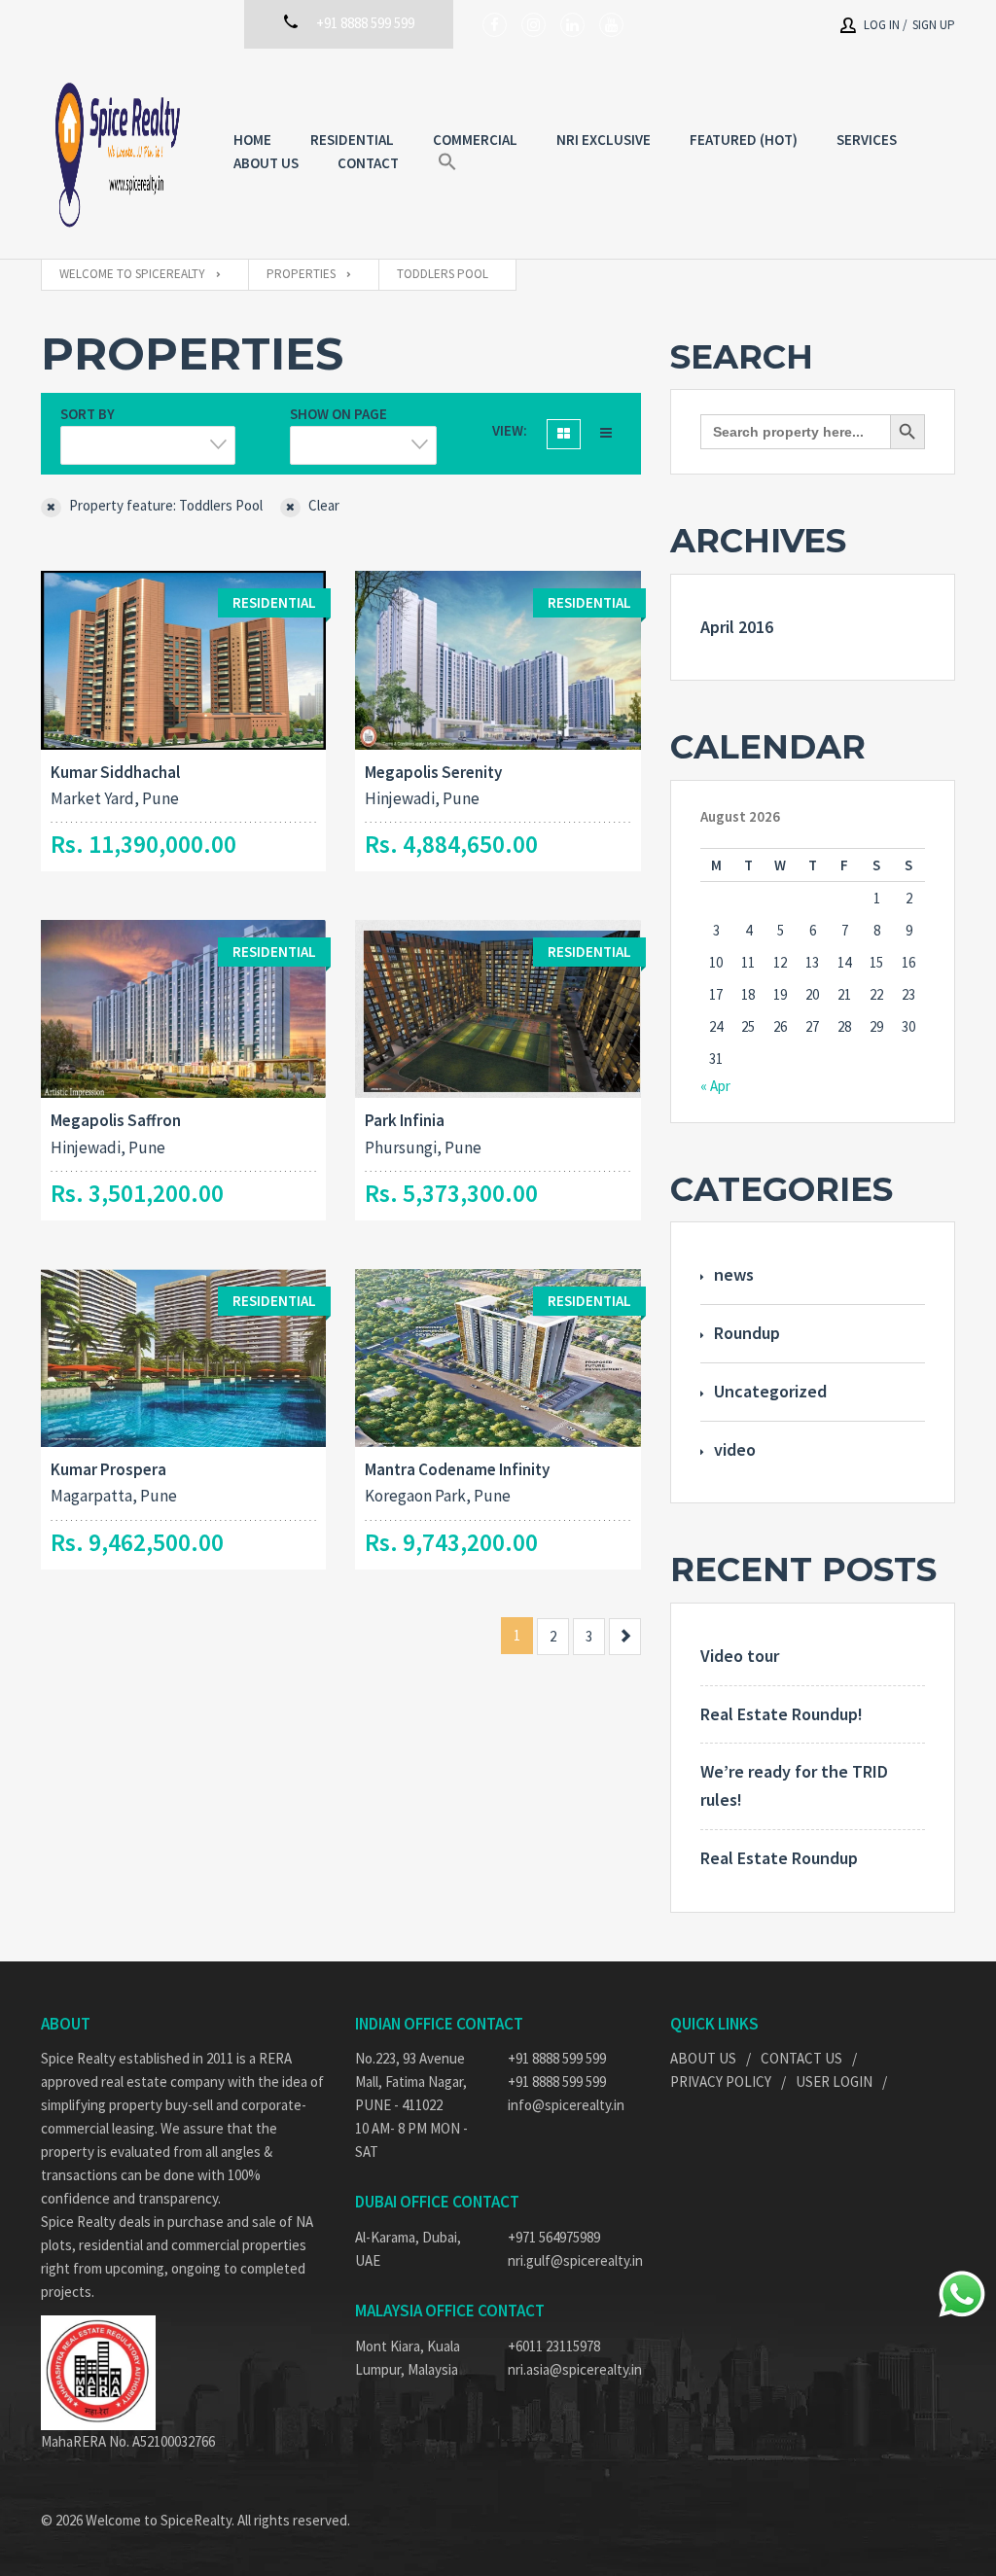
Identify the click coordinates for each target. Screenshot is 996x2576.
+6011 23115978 (554, 2346)
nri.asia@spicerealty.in (574, 2369)
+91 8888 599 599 (557, 2058)
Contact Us (801, 2058)
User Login (834, 2082)
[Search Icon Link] (447, 162)
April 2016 (737, 627)
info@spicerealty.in (566, 2105)
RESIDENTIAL (352, 140)
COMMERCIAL (475, 140)
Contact (368, 163)
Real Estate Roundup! (782, 1714)
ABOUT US (266, 163)
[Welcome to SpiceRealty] (118, 154)
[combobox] (148, 445)
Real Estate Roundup (779, 1858)
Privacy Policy (721, 2082)
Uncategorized (770, 1391)
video (735, 1449)
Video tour (740, 1656)
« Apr (715, 1086)
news (734, 1274)
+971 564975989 (554, 2237)
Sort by (88, 414)
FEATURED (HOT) (744, 140)
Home (252, 140)
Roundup (747, 1333)
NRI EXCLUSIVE (604, 140)
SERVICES (867, 140)
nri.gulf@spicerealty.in (574, 2260)
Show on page (338, 414)
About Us (703, 2058)
